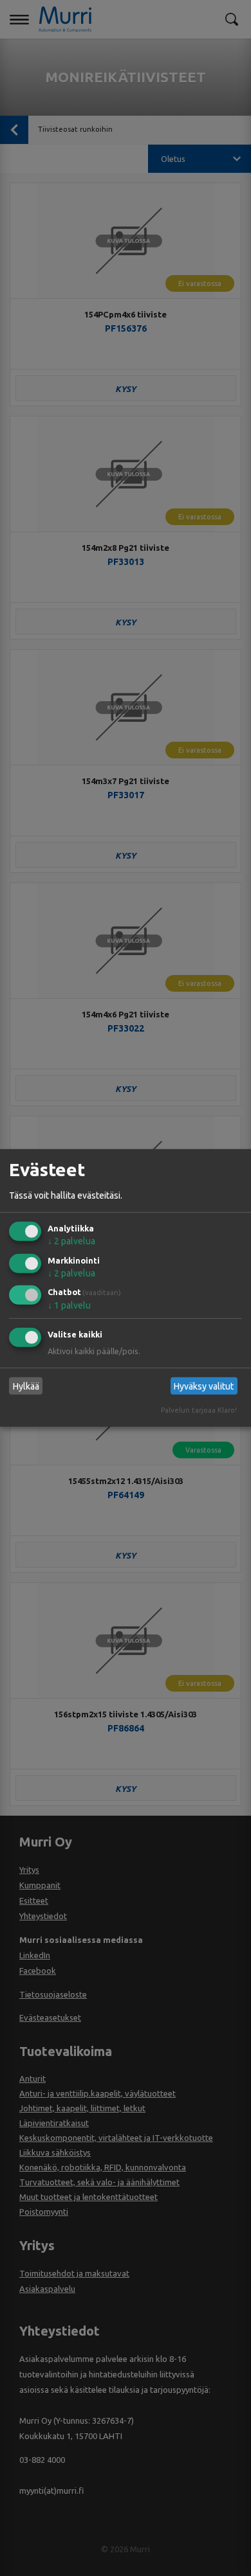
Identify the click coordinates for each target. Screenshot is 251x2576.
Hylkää (26, 1386)
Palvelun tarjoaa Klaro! (199, 1410)
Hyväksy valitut (204, 1386)
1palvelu (69, 1305)
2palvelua (71, 1241)
